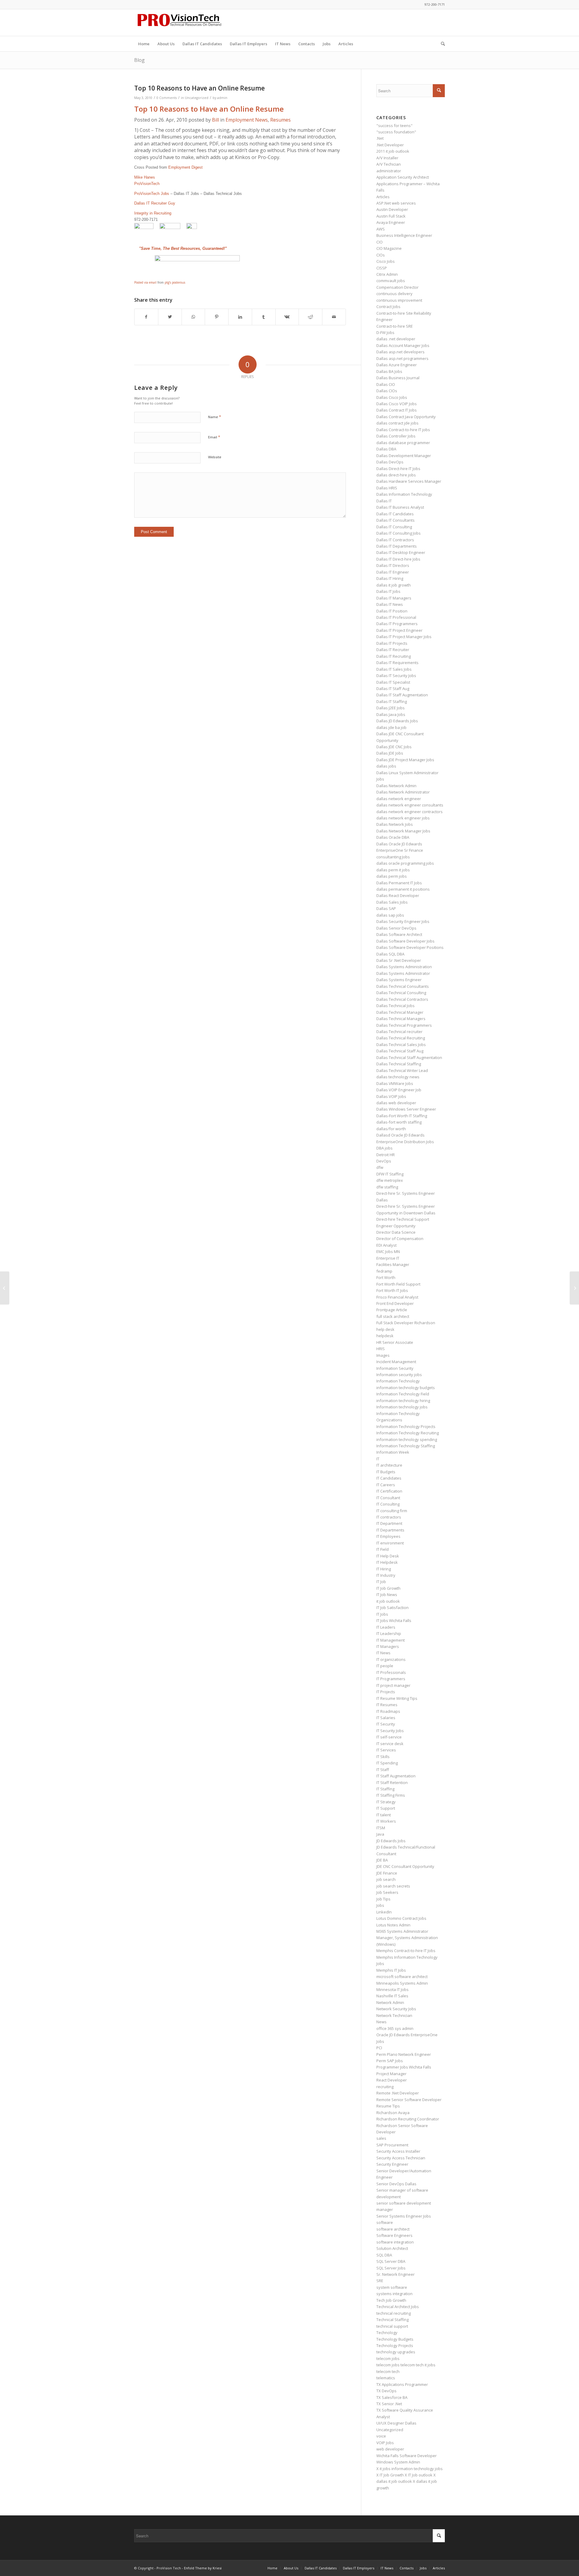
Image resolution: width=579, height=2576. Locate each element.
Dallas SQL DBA (390, 954)
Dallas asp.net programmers (402, 358)
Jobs (380, 1905)
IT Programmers (391, 1679)
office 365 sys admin (395, 2028)
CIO (380, 242)
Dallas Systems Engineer (399, 980)
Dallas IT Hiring (390, 578)
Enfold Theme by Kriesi (203, 2568)
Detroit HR (386, 1155)
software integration (395, 2242)
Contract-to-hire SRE (395, 326)
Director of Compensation (400, 1239)
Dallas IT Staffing (392, 701)
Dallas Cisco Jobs (392, 397)
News (381, 2022)
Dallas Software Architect (399, 934)
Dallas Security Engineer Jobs (403, 921)
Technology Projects (395, 2345)
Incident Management (396, 1362)
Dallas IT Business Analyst (400, 507)
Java (380, 1834)
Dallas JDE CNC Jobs (394, 747)
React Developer (392, 2080)
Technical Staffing (392, 2320)
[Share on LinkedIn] (240, 317)
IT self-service (389, 1737)
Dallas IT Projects (392, 643)
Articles (383, 197)
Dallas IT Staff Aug (393, 689)
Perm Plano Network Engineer (404, 2054)
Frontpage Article (392, 1310)
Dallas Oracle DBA (393, 837)
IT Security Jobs (390, 1731)
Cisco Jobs (386, 261)
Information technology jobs (402, 1407)
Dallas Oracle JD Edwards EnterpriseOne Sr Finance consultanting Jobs (400, 850)
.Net (380, 138)
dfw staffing (387, 1187)
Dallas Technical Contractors (402, 999)
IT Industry (386, 1575)
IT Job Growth (388, 1588)
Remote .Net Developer (398, 2093)
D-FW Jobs (385, 332)
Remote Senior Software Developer (409, 2100)
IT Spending (387, 1763)
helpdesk (385, 1336)
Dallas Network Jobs (395, 824)
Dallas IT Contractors (395, 540)
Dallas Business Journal (398, 378)
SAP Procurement (392, 2145)
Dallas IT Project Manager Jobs (404, 637)
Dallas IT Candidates (395, 514)
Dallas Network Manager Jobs (403, 831)
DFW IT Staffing (390, 1174)
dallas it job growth (394, 585)
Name (215, 417)
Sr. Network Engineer (395, 2274)
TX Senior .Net (389, 2404)
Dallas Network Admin (396, 786)
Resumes (280, 120)
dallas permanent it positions (403, 889)
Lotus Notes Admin (393, 1925)
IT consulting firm (392, 1511)
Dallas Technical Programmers (404, 1025)
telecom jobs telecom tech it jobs (406, 2365)
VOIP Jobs (385, 2443)
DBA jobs (384, 1148)
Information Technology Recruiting (408, 1433)
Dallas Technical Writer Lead (402, 1070)
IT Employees (388, 1536)
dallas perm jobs (392, 876)
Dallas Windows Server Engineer (406, 1109)
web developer (390, 2449)
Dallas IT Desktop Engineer (401, 552)
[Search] (441, 44)
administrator (389, 171)
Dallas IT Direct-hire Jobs (398, 559)
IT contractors (389, 1517)
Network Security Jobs (396, 2009)
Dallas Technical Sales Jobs (401, 1045)
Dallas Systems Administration (404, 967)
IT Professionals (391, 1672)
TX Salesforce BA (392, 2397)
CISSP (382, 268)
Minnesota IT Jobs (392, 1989)
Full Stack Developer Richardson (406, 1323)
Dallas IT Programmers (397, 624)
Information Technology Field (403, 1394)
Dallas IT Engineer (393, 572)
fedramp (384, 1271)
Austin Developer (392, 209)
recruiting (385, 2087)
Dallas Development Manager (404, 456)
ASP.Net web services (396, 203)
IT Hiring (384, 1569)
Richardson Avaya (393, 2113)
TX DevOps (386, 2391)
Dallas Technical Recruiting (401, 1038)
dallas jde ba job (391, 727)
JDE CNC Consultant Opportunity (405, 1866)
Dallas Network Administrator (403, 792)
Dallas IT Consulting (394, 527)
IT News (383, 1653)
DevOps (384, 1161)
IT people (385, 1666)
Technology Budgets (395, 2339)
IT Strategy (386, 1802)
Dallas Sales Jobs (392, 902)
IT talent (384, 1815)
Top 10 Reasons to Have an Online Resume (209, 109)
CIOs (381, 255)
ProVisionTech (147, 184)
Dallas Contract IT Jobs (397, 410)
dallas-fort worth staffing (399, 1122)
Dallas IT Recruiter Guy (155, 203)
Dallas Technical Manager (400, 1012)
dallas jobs (386, 766)
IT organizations (391, 1659)
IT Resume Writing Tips (397, 1698)
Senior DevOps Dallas (396, 2184)
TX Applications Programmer (402, 2384)
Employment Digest (185, 167)
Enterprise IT (388, 1258)
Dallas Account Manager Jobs (403, 345)
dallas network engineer (399, 799)
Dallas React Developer (398, 895)
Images (383, 1355)
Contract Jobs (388, 307)
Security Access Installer (398, 2151)
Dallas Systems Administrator (403, 973)
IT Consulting (388, 1504)
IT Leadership (389, 1633)
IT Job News (387, 1595)
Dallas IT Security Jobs (396, 676)
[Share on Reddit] (310, 317)
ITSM (381, 1828)
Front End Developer (395, 1303)
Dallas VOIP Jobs (391, 1096)
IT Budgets (386, 1472)
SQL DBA (384, 2255)
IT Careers (386, 1485)
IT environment (390, 1543)
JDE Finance (387, 1873)
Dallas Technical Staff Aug (400, 1051)
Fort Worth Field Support (398, 1284)
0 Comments (167, 98)
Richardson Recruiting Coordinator (408, 2119)
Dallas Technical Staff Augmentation (409, 1057)
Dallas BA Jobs (389, 371)
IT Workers (386, 1821)
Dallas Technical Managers (401, 1019)
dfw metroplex (390, 1180)
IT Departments (390, 1530)
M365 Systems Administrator (402, 1931)
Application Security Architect (403, 177)
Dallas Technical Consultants (403, 986)
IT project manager (393, 1685)
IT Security (386, 1724)
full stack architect (393, 1316)
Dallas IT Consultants (395, 520)
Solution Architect (392, 2248)
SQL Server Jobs (391, 2268)
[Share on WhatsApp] (193, 317)
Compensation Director (397, 287)
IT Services (386, 1750)
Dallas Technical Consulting (401, 993)
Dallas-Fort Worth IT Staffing (402, 1116)
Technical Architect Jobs (398, 2307)
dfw (380, 1167)
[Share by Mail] (334, 317)
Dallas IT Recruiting (394, 656)
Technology (387, 2333)
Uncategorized (197, 98)
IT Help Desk (388, 1556)
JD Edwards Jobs (391, 1841)
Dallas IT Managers (394, 598)
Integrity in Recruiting (153, 213)
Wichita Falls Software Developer (407, 2456)
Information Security (395, 1368)
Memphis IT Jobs (391, 1970)
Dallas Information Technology (404, 494)
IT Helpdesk (387, 1562)
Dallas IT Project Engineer (399, 630)
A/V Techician (389, 164)
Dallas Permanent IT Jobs (399, 883)
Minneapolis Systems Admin (402, 1983)
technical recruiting (394, 2313)
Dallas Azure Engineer (397, 365)
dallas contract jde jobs (397, 423)
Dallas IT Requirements (397, 663)
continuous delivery (394, 294)
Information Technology (398, 1381)
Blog (139, 60)
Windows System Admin (398, 2462)
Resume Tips (388, 2106)
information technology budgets (406, 1388)
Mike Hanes (145, 177)
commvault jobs (391, 281)
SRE (380, 2281)
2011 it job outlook (393, 151)
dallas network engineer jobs (403, 818)
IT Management (391, 1640)
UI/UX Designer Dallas (396, 2423)
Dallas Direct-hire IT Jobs (398, 469)
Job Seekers (387, 1892)
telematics (386, 2378)
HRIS (381, 1349)
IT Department (389, 1523)
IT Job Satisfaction (392, 1608)
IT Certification (389, 1491)
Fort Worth (386, 1277)
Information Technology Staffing (406, 1446)
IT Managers (388, 1646)
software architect (393, 2229)
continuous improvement (399, 300)
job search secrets (393, 1886)
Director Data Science (396, 1232)
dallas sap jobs (390, 915)
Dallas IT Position (392, 611)
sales (381, 2138)
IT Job (381, 1582)
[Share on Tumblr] (264, 317)
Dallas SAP (386, 908)
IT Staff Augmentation (396, 1776)
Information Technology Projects (406, 1426)
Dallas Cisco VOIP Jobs (397, 404)
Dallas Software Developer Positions (410, 947)
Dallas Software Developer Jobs (405, 941)
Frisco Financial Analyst (397, 1297)
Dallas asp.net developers (400, 352)
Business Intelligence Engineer (404, 235)
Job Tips (383, 1899)
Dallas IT (384, 501)
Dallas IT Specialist (393, 682)
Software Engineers (394, 2235)
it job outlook (388, 1601)
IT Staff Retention (392, 1783)
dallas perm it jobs (393, 870)
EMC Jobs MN (388, 1251)
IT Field (383, 1549)
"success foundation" (396, 132)
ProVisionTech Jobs (152, 194)
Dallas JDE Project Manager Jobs (405, 760)
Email (214, 437)
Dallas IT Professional (396, 617)
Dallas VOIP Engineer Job (399, 1090)
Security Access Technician (401, 2158)
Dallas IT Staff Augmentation (402, 695)
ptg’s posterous (175, 282)
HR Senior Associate (395, 1342)
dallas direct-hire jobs (396, 475)
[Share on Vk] (287, 317)
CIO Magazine (389, 248)
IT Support (386, 1808)
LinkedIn (384, 1912)
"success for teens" (394, 126)
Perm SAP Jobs (390, 2061)
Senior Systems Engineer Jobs (404, 2216)
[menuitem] (144, 44)
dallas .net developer (396, 339)
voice (381, 2436)
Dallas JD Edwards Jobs (397, 721)
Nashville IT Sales (392, 1996)
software (385, 2222)
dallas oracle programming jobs (405, 863)
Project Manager (391, 2074)
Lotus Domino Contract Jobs (401, 1918)
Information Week (393, 1452)
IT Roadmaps (388, 1711)
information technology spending (407, 1439)
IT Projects (386, 1692)
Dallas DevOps (390, 462)
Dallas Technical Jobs (395, 1006)
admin (222, 98)
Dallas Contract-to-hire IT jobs (403, 430)
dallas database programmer (403, 443)
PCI (379, 2048)
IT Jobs (382, 1614)
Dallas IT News (390, 604)
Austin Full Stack (391, 216)
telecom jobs (388, 2358)
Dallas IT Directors (393, 565)
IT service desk (390, 1744)
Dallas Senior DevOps (396, 928)
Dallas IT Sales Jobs (394, 669)
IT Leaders (386, 1627)
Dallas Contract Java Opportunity (406, 417)
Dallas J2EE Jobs (391, 708)
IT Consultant (388, 1498)
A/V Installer (387, 158)
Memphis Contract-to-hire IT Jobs (406, 1951)
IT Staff (383, 1770)
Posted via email (145, 282)
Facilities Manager (393, 1264)
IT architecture (389, 1465)
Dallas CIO (386, 384)
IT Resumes (387, 1705)
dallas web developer (396, 1103)
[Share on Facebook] (146, 317)
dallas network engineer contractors (410, 812)
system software (392, 2287)
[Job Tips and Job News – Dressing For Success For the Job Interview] (5, 1288)
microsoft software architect (402, 1977)
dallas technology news (398, 1077)
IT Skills (383, 1757)
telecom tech (388, 2371)
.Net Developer (390, 145)
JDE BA (382, 1860)
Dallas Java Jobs (391, 714)
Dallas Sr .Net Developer (399, 960)
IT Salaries (386, 1718)
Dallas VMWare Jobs (395, 1083)
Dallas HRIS (387, 488)
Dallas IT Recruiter (393, 650)
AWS (381, 229)
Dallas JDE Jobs (390, 753)
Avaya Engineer (391, 222)
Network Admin (390, 2002)
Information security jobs (399, 1375)
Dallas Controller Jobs (396, 436)
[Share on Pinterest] (217, 317)
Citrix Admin (387, 274)
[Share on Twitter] (170, 317)
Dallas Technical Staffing (399, 1064)
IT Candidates (389, 1478)
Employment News (247, 120)
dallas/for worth (391, 1129)
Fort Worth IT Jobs (392, 1290)
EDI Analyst (386, 1245)
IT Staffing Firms (391, 1795)
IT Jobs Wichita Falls (394, 1620)
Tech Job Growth (391, 2300)
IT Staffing (385, 1789)
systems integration (394, 2294)
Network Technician (394, 2015)
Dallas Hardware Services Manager (409, 481)
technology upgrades (396, 2352)
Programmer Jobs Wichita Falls (404, 2067)
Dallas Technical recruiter (399, 1032)
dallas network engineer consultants (410, 805)
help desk (385, 1329)
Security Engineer (392, 2164)
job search (386, 1879)
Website (215, 457)
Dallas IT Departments (397, 546)
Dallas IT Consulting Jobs (399, 533)
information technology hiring (403, 1401)
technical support (392, 2326)
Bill (215, 120)
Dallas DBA (386, 449)
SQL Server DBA (391, 2261)
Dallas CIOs (387, 391)
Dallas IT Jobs (388, 591)
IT (378, 1459)
